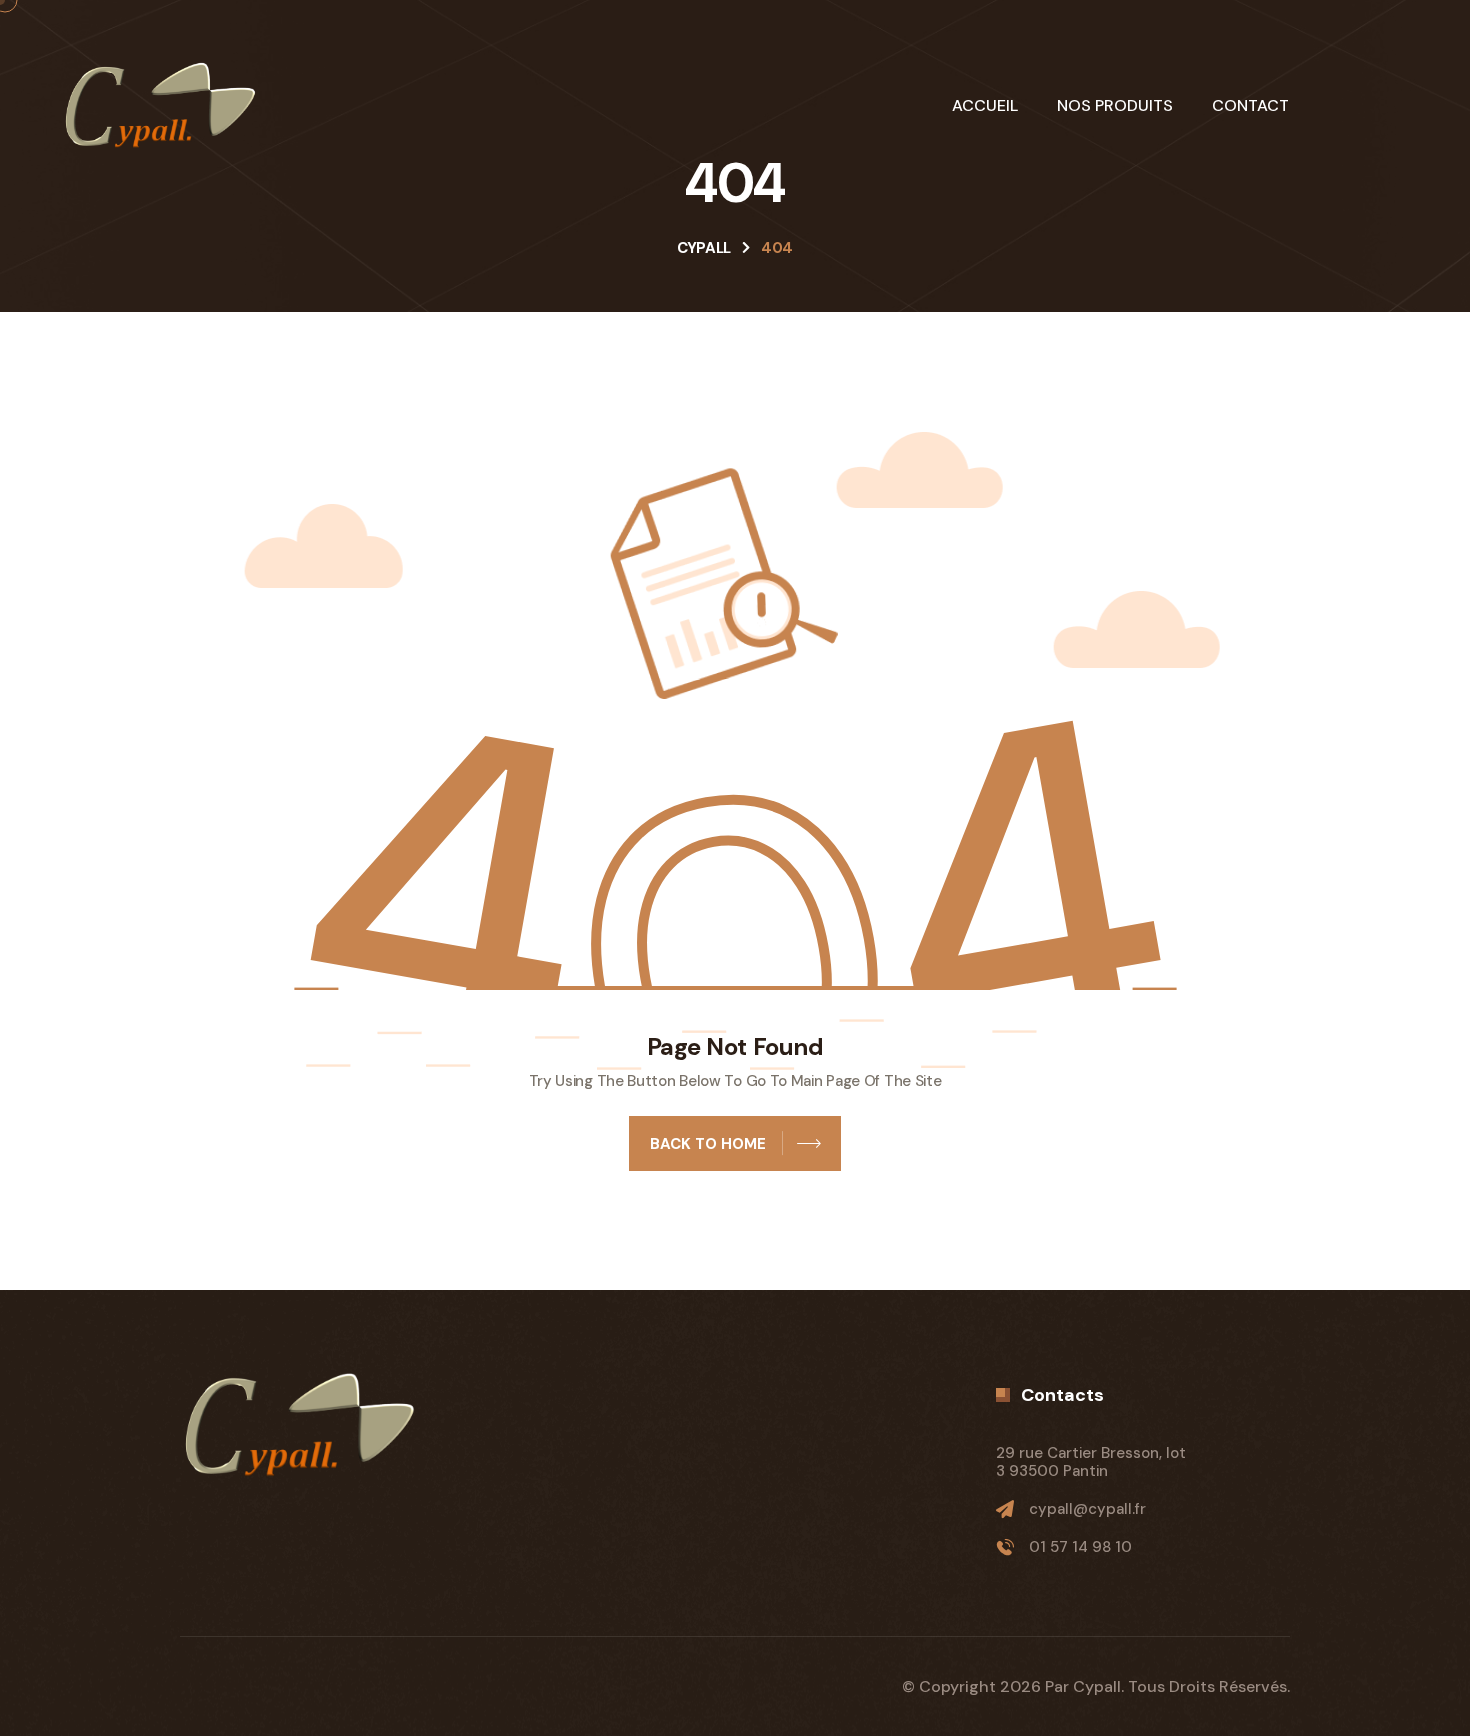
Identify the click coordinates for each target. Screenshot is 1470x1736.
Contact (1250, 106)
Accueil (985, 106)
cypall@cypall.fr (1087, 1509)
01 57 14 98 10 (1080, 1547)
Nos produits (1115, 106)
